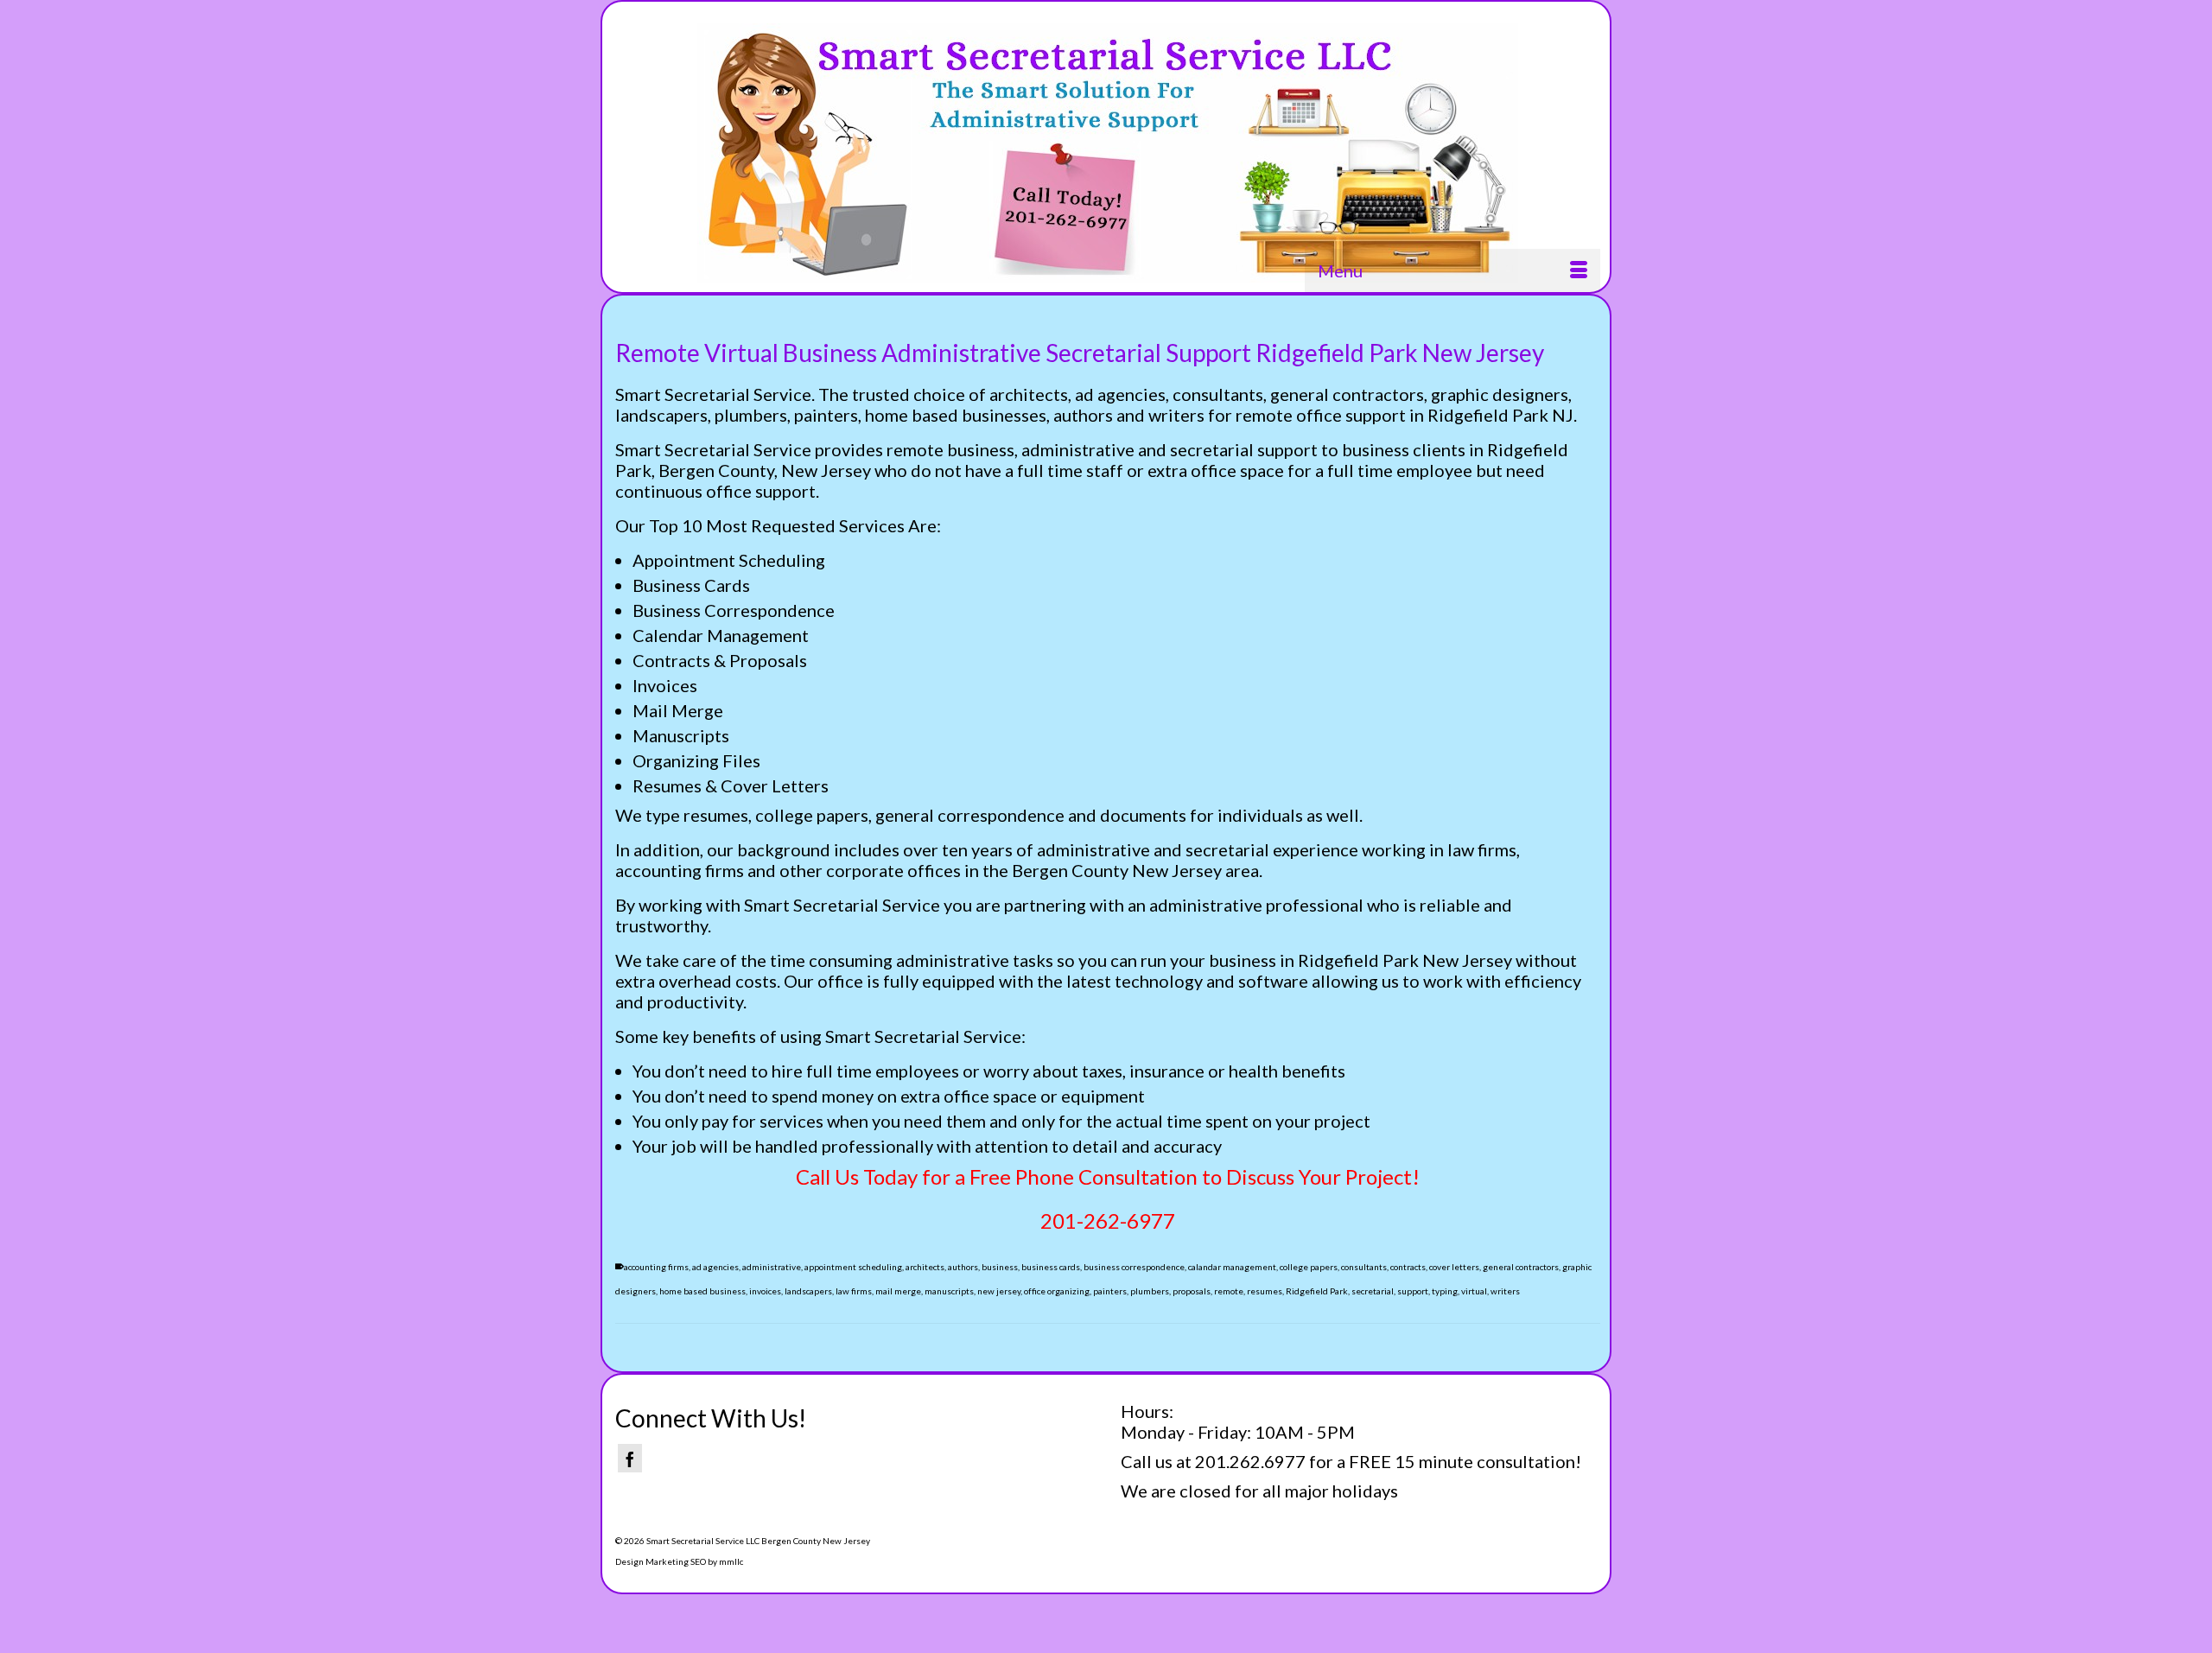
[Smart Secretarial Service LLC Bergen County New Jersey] (1108, 153)
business (1000, 1267)
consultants (1364, 1267)
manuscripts (949, 1291)
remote (1229, 1291)
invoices (765, 1291)
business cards (1051, 1267)
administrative (772, 1267)
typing (1445, 1291)
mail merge (898, 1291)
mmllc (731, 1561)
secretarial (1373, 1291)
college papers (1309, 1267)
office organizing (1057, 1291)
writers (1505, 1291)
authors (963, 1267)
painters (1110, 1291)
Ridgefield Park (1317, 1291)
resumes (1265, 1291)
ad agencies (715, 1267)
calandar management (1232, 1267)
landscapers (808, 1291)
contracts (1408, 1267)
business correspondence (1134, 1267)
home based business (702, 1291)
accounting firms (656, 1267)
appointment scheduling (853, 1267)
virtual (1474, 1291)
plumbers (1150, 1291)
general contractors (1521, 1267)
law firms (854, 1291)
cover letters (1454, 1267)
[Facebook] (630, 1458)
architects (925, 1267)
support (1413, 1291)
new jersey (999, 1291)
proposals (1192, 1291)
